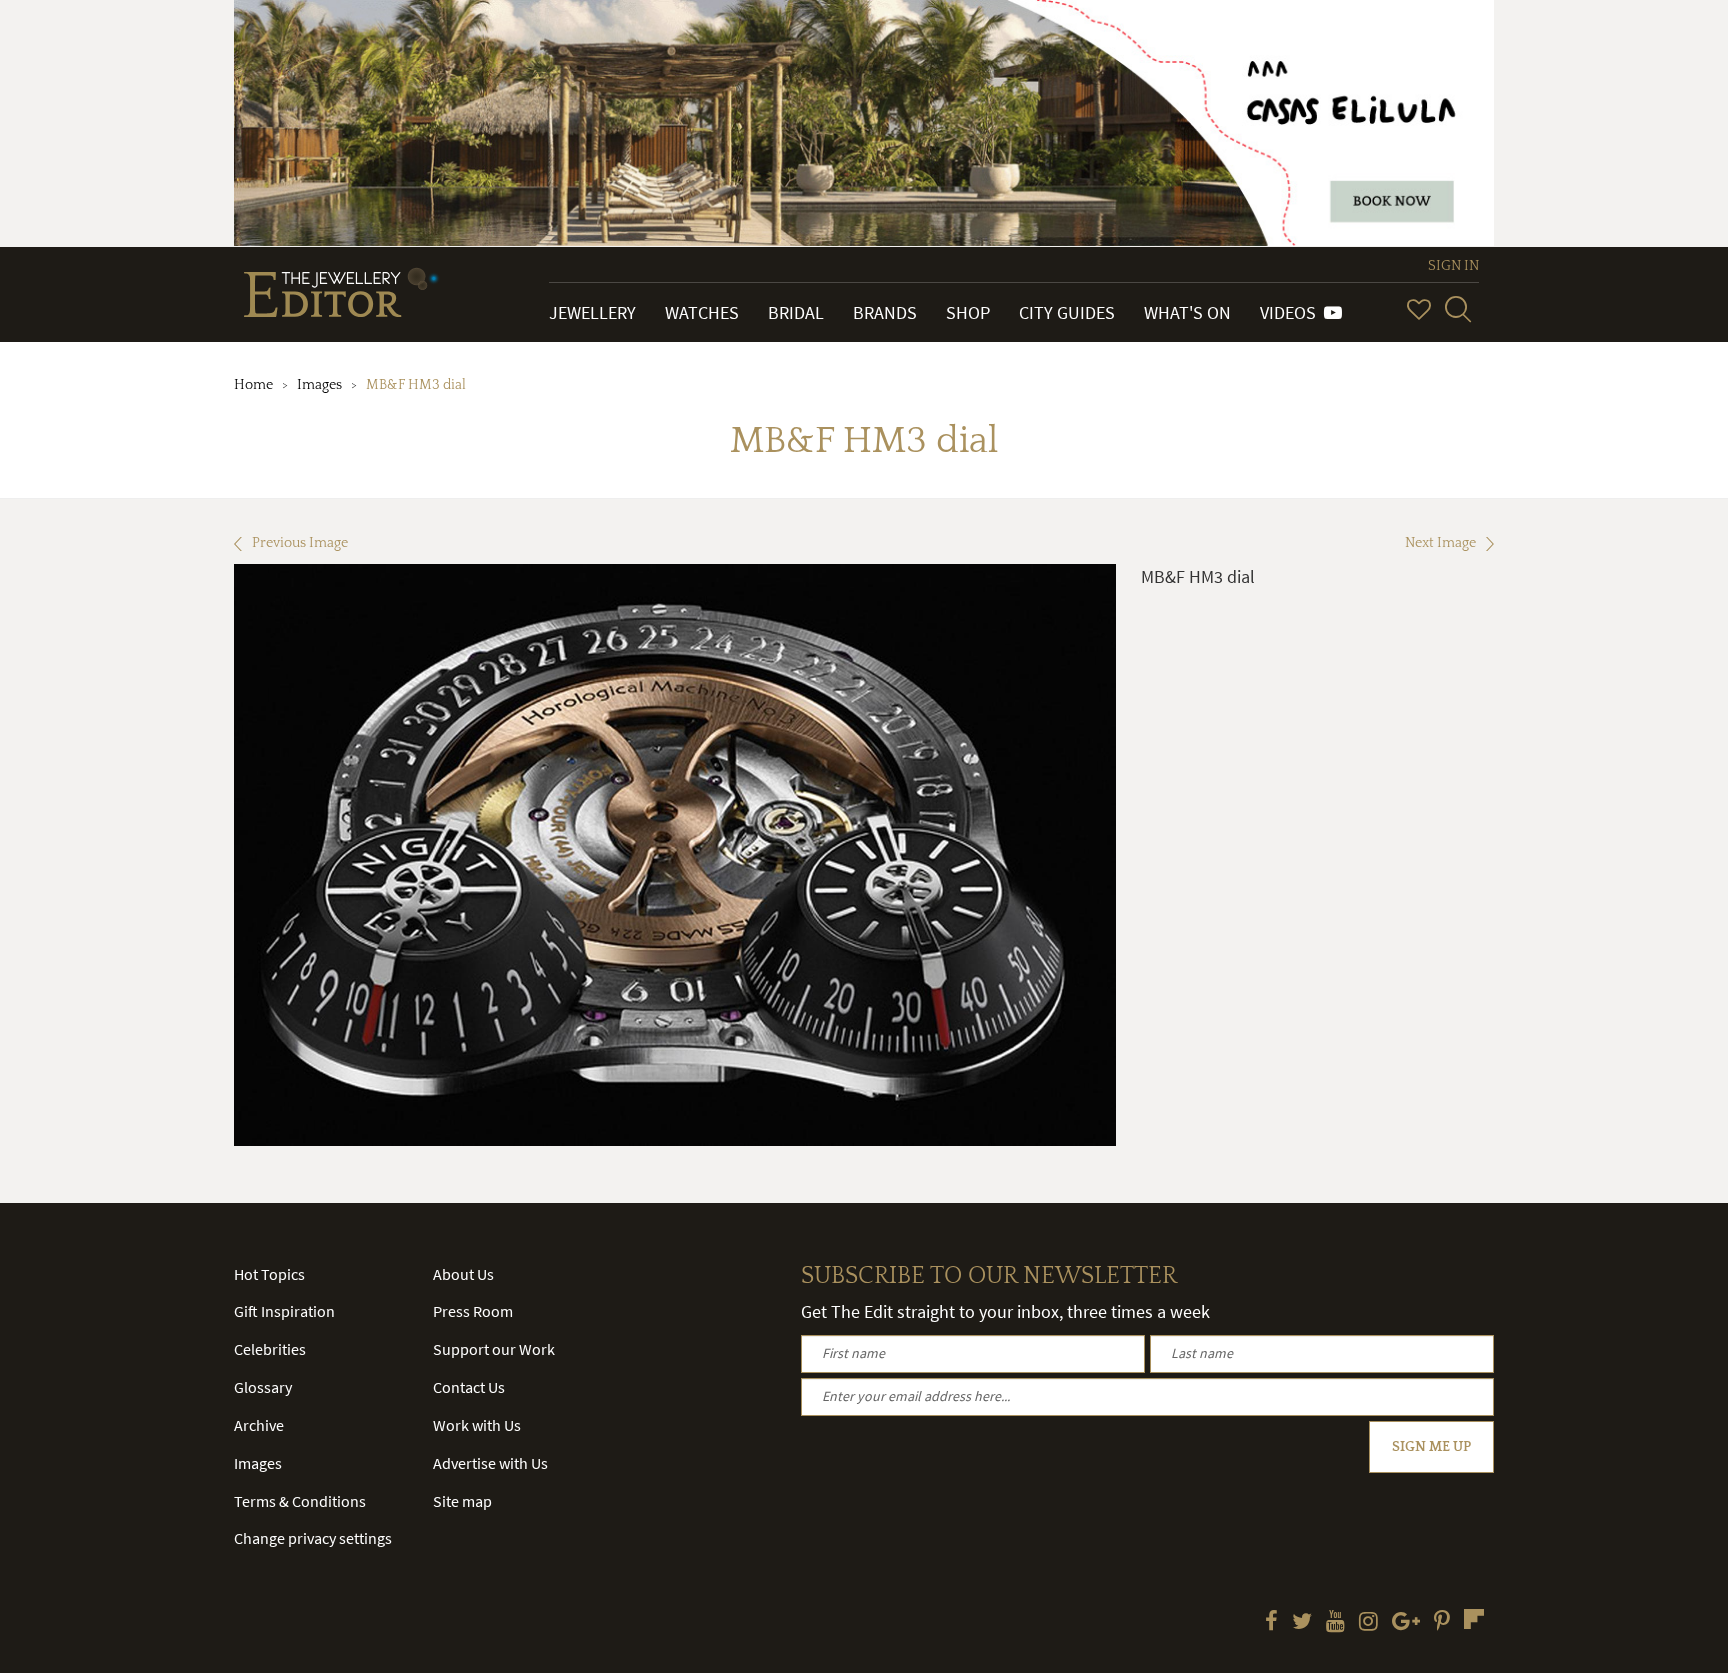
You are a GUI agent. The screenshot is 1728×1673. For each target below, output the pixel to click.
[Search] (1458, 309)
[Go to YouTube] (1335, 1623)
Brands (885, 312)
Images (319, 385)
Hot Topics (269, 1274)
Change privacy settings (313, 1538)
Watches (702, 312)
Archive (259, 1425)
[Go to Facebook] (1271, 1623)
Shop (968, 312)
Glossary (263, 1387)
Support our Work (494, 1349)
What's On (1187, 312)
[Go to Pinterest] (1442, 1623)
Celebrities (270, 1349)
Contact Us (469, 1387)
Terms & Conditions (300, 1501)
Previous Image (300, 543)
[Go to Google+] (1406, 1623)
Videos (1292, 312)
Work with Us (477, 1425)
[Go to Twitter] (1302, 1623)
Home (253, 385)
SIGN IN (1453, 266)
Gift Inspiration (284, 1311)
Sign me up (1431, 1447)
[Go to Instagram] (1368, 1623)
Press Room (473, 1311)
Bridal (796, 312)
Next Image (1440, 543)
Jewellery (592, 312)
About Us (463, 1274)
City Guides (1067, 312)
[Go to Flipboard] (1474, 1619)
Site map (462, 1501)
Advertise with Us (490, 1463)
